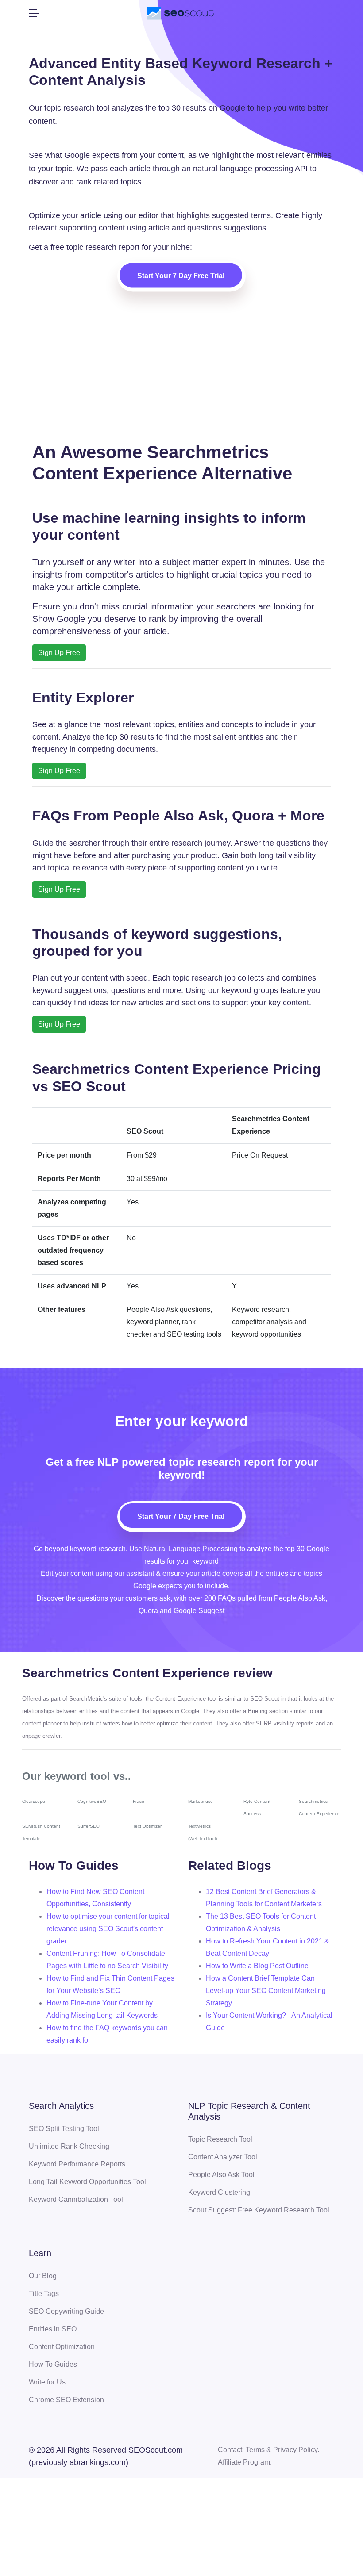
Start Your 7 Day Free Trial (181, 276)
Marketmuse (201, 1801)
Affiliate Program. (245, 2462)
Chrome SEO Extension (66, 2400)
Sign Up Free (59, 653)
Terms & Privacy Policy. (282, 2450)
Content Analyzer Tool (223, 2157)
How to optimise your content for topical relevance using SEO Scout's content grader (108, 1929)
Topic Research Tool (220, 2139)
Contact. (231, 2450)
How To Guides (53, 2364)
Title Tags (44, 2294)
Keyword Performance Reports (77, 2164)
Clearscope (34, 1801)
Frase (139, 1801)
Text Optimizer (147, 1826)
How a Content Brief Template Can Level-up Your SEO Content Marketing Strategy (266, 1991)
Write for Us (47, 2382)
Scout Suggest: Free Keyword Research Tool (259, 2210)
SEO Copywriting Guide (66, 2311)
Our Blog (43, 2276)
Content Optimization (62, 2347)
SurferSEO (89, 1826)
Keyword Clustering (219, 2192)
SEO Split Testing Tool (64, 2129)
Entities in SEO (53, 2329)
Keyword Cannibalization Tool (76, 2199)
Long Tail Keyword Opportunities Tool (87, 2182)
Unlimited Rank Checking (69, 2146)
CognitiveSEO (92, 1801)
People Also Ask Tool (221, 2175)
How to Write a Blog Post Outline (257, 1966)
